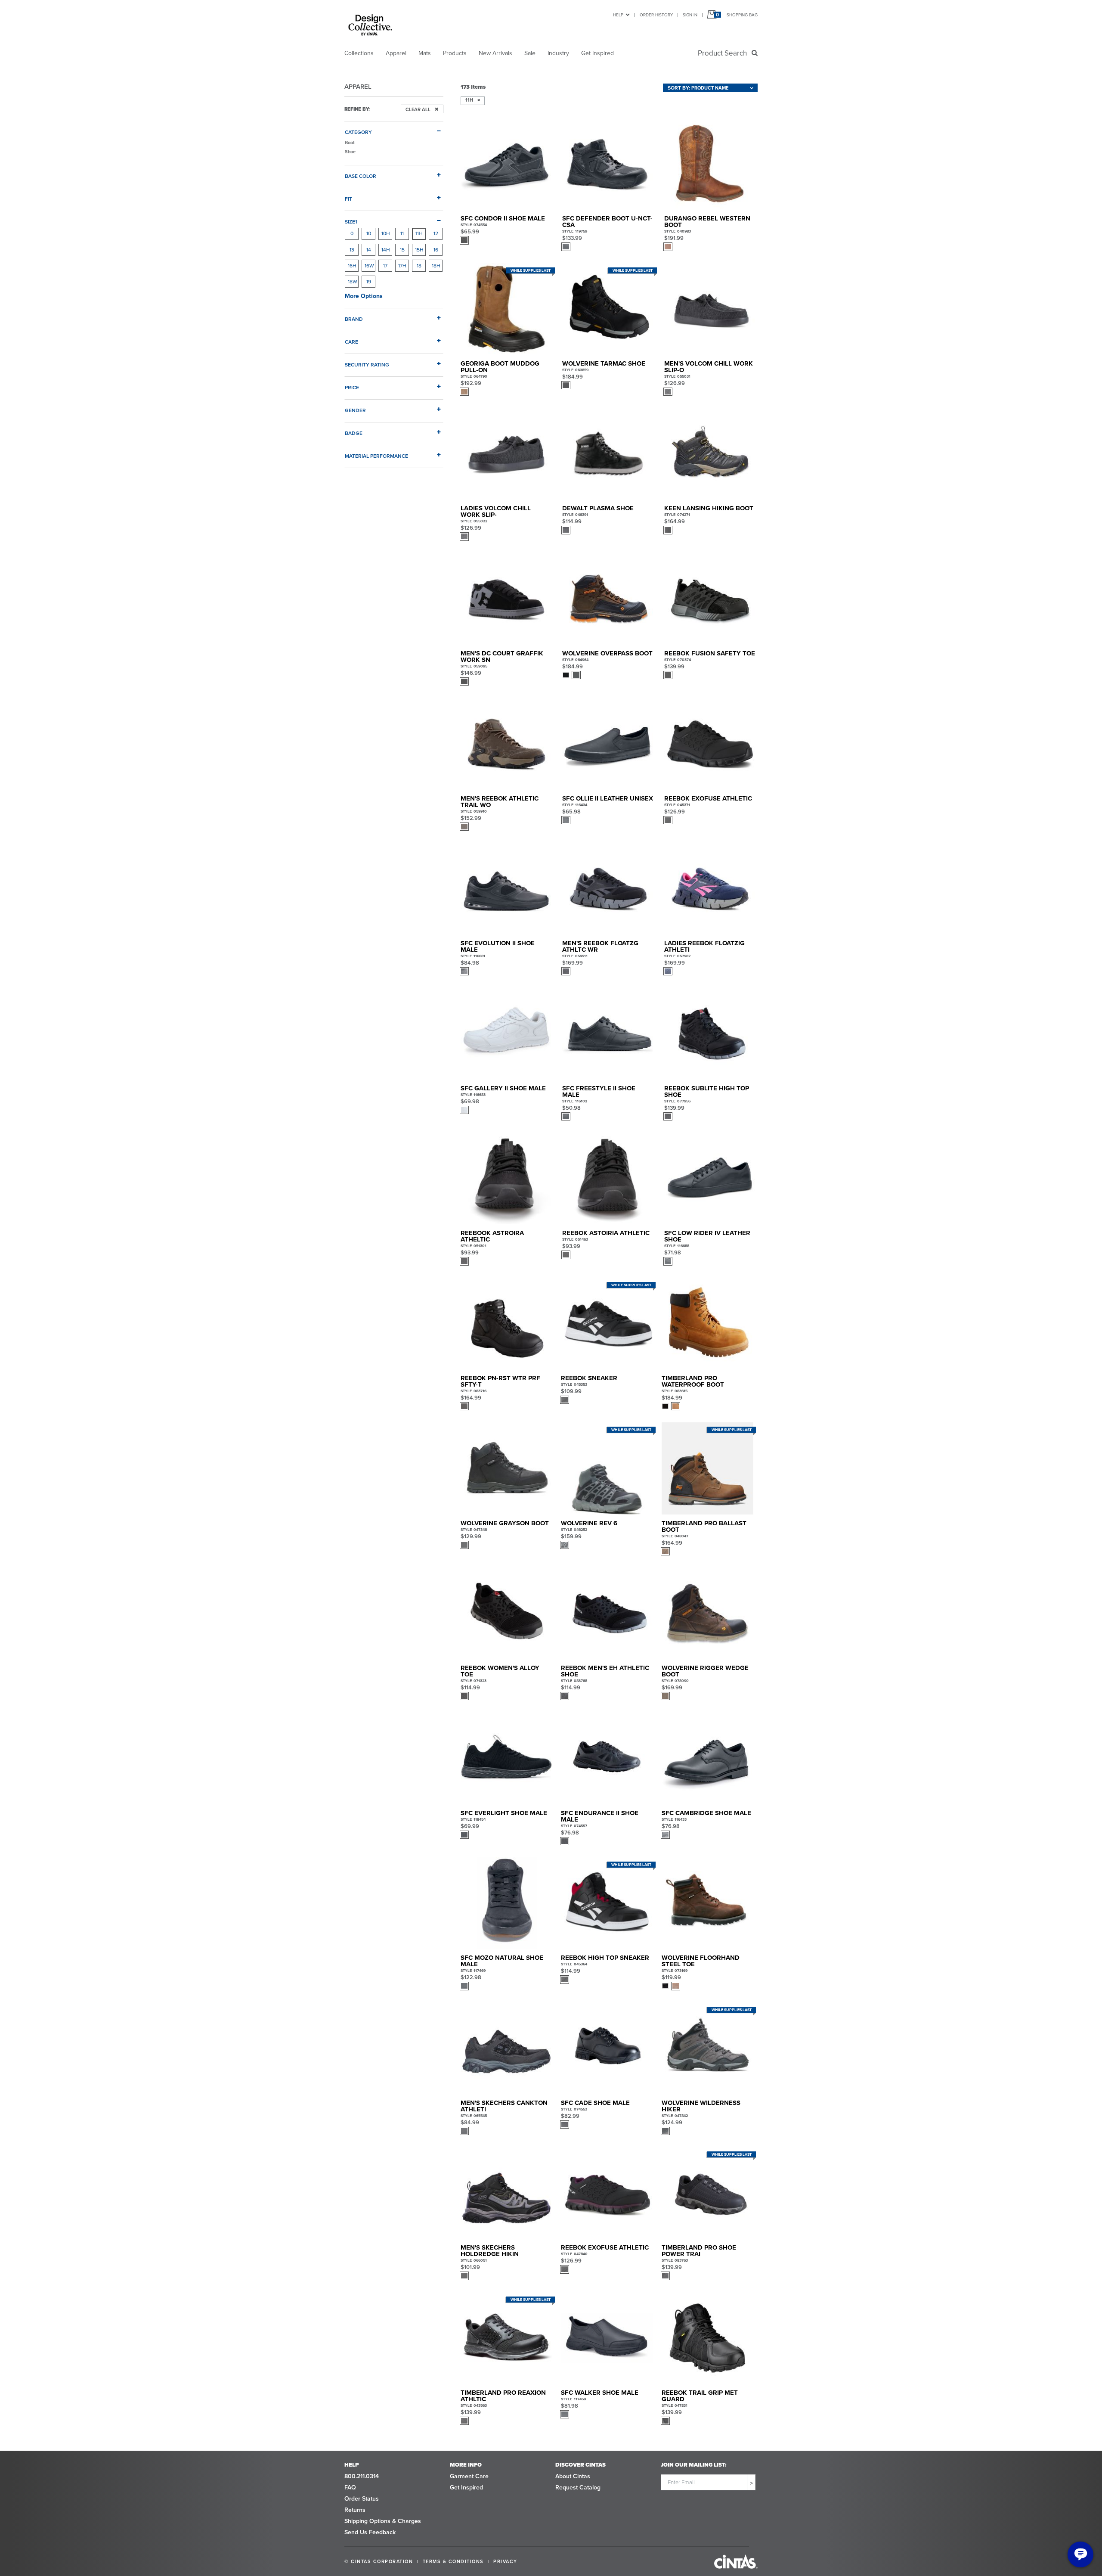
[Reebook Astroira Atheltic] (506, 1178)
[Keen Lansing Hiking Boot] (710, 454)
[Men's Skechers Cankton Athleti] (506, 2048)
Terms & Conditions (453, 2561)
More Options (364, 296)
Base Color (361, 176)
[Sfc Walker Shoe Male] (607, 2338)
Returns (355, 2510)
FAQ (350, 2488)
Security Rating (367, 365)
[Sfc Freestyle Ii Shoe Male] (608, 1033)
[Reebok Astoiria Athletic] (608, 1178)
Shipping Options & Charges (383, 2521)
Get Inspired (597, 53)
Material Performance (376, 456)
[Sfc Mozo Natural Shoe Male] (506, 1903)
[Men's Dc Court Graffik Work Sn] (506, 599)
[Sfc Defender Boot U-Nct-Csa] (608, 164)
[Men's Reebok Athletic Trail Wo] (506, 743)
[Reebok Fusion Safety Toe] (710, 599)
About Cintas (573, 2476)
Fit (348, 199)
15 (402, 250)
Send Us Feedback (370, 2532)
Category (358, 132)
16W (369, 266)
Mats (425, 53)
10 (369, 233)
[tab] (394, 129)
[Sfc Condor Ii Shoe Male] (506, 164)
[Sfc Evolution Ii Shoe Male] (506, 889)
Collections (359, 53)
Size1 (351, 222)
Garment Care (469, 2476)
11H (419, 233)
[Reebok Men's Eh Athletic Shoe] (607, 1613)
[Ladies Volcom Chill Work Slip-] (506, 454)
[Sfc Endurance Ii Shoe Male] (607, 1758)
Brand (354, 319)
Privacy (505, 2561)
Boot (350, 143)
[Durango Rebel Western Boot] (710, 164)
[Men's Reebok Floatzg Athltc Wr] (608, 889)
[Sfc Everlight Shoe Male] (506, 1758)
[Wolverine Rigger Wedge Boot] (707, 1613)
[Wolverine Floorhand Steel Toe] (707, 1903)
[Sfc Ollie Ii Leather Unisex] (608, 743)
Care (351, 342)
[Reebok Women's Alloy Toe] (506, 1613)
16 (436, 250)
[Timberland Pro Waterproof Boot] (707, 1324)
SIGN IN (690, 15)
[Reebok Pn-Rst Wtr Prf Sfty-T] (506, 1324)
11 (402, 233)
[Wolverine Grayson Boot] (506, 1468)
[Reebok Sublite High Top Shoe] (710, 1033)
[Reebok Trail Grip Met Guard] (707, 2338)
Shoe (350, 152)
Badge (354, 433)
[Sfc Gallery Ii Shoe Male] (506, 1033)
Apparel (396, 53)
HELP (618, 15)
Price (352, 387)
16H (352, 266)
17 (385, 266)
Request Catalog (578, 2488)
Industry (558, 53)
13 (352, 250)
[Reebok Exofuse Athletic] (710, 743)
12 (436, 233)
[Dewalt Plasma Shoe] (608, 454)
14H (386, 250)
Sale (530, 53)
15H (419, 250)
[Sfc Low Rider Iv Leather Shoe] (710, 1178)
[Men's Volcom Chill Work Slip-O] (710, 309)
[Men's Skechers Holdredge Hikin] (506, 2193)
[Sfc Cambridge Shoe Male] (707, 1758)
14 (369, 250)
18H (436, 266)
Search (724, 53)
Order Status (362, 2499)
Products (455, 53)
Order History (656, 15)
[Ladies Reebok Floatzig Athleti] (710, 889)
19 (369, 282)
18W (353, 282)
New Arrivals (495, 53)
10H (386, 233)
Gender (355, 410)
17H (402, 266)
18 (419, 266)
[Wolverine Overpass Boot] (608, 599)
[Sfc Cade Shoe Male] (607, 2048)
